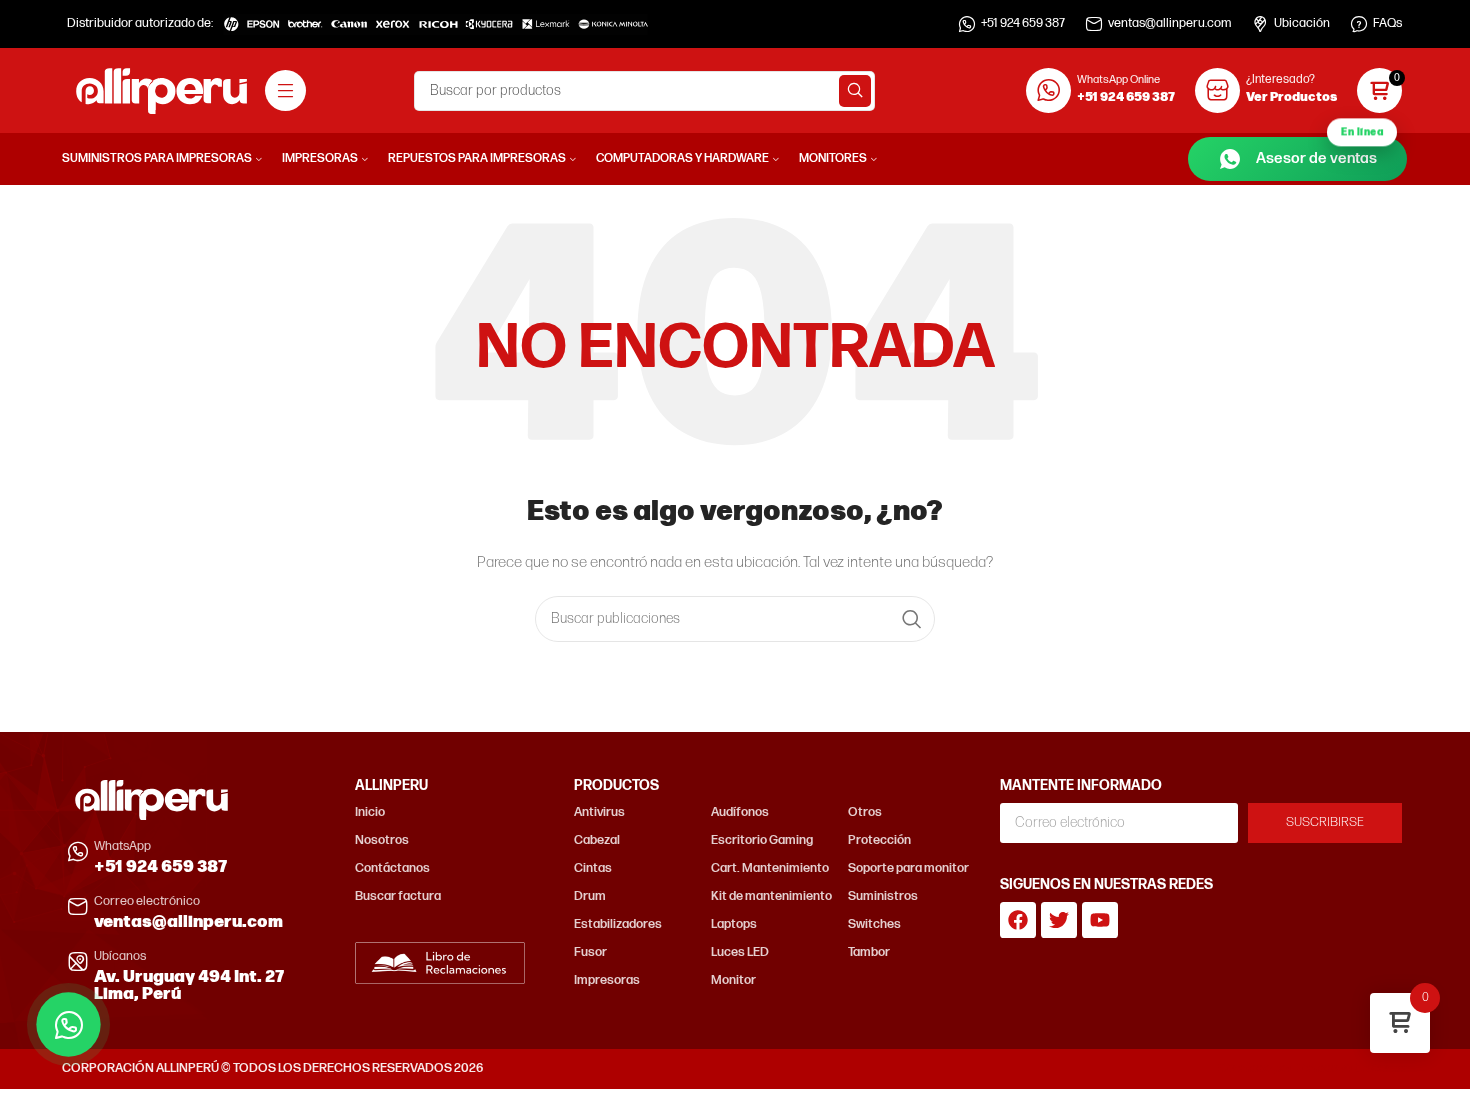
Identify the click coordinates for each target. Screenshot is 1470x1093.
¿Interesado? (1280, 79)
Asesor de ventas (1319, 152)
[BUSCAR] (855, 91)
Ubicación (1302, 23)
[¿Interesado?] (1217, 90)
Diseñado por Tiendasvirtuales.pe (1312, 1068)
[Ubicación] (1260, 24)
